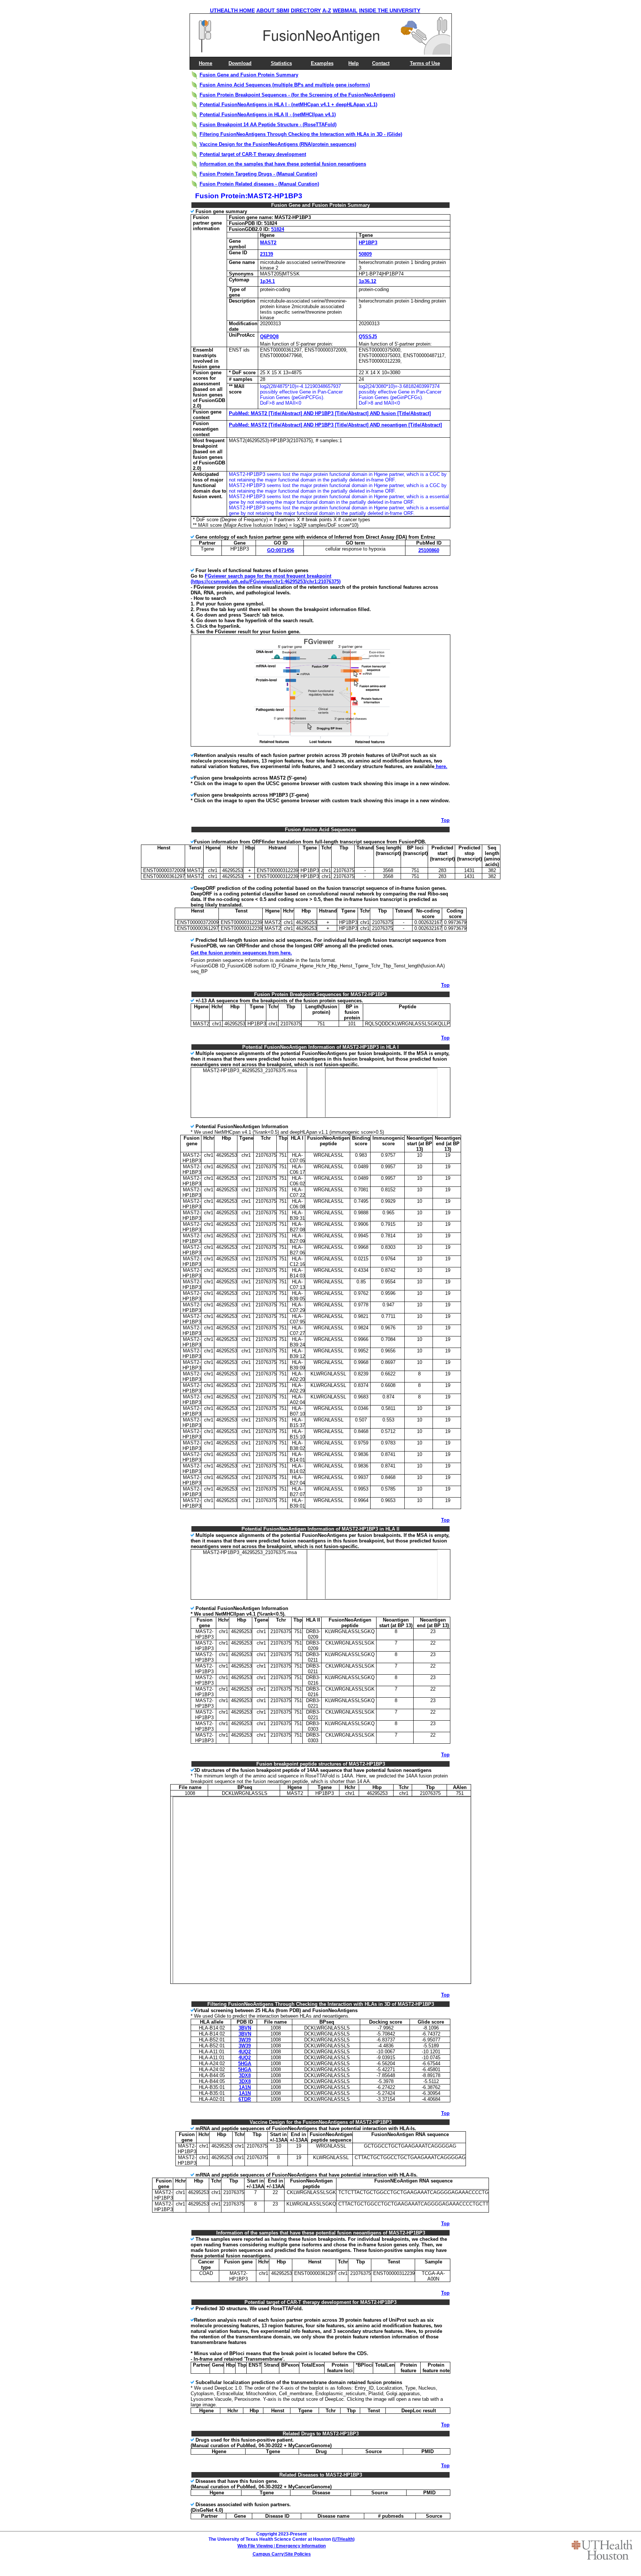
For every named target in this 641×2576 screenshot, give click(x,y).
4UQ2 (245, 2052)
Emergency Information (301, 2546)
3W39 (245, 2040)
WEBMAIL (345, 10)
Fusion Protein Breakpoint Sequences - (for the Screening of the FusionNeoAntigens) (297, 95)
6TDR (245, 2099)
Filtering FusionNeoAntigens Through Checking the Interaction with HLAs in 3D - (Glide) (301, 134)
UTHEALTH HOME (232, 10)
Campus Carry (268, 2554)
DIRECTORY (306, 10)
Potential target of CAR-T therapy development (253, 154)
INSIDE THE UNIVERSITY (390, 10)
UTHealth (343, 2539)
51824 (278, 229)
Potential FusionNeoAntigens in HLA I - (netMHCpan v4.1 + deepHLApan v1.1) (288, 105)
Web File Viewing (255, 2546)
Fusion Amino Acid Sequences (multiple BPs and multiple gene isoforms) (285, 85)
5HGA (245, 2064)
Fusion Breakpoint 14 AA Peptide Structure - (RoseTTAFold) (268, 125)
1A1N (245, 2087)
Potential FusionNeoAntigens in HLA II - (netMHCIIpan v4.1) (268, 115)
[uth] (602, 2550)
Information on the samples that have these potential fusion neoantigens (283, 164)
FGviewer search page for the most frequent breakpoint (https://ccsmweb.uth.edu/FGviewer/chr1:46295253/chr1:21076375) (266, 579)
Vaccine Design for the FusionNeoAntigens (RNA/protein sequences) (278, 144)
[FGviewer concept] (322, 745)
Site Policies (298, 2554)
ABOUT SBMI (273, 10)
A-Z (327, 10)
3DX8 (245, 2075)
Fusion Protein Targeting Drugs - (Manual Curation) (258, 174)
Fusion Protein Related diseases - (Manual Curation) (259, 184)
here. (441, 766)
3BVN (245, 2028)
